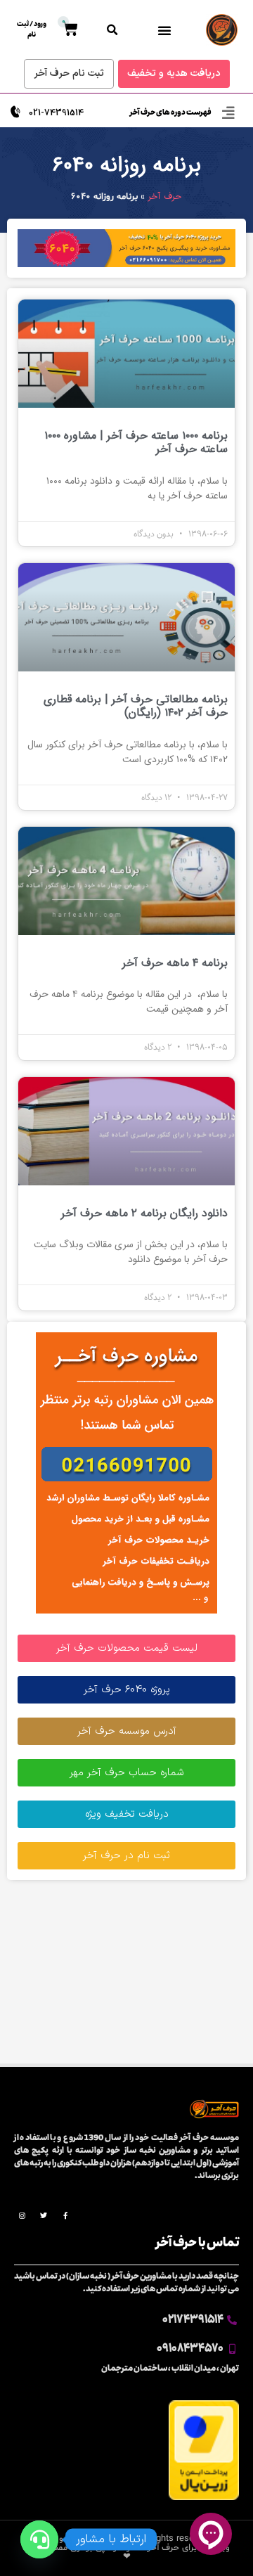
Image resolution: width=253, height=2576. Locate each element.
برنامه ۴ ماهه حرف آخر (175, 963)
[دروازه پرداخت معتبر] (204, 2498)
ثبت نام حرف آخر (69, 73)
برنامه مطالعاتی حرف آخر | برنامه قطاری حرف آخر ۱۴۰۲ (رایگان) (136, 706)
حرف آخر (165, 197)
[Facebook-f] (65, 2215)
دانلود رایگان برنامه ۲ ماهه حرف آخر (144, 1213)
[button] (164, 30)
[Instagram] (22, 2215)
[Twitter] (44, 2215)
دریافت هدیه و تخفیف (174, 73)
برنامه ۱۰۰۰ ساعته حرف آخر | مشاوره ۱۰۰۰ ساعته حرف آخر (136, 442)
